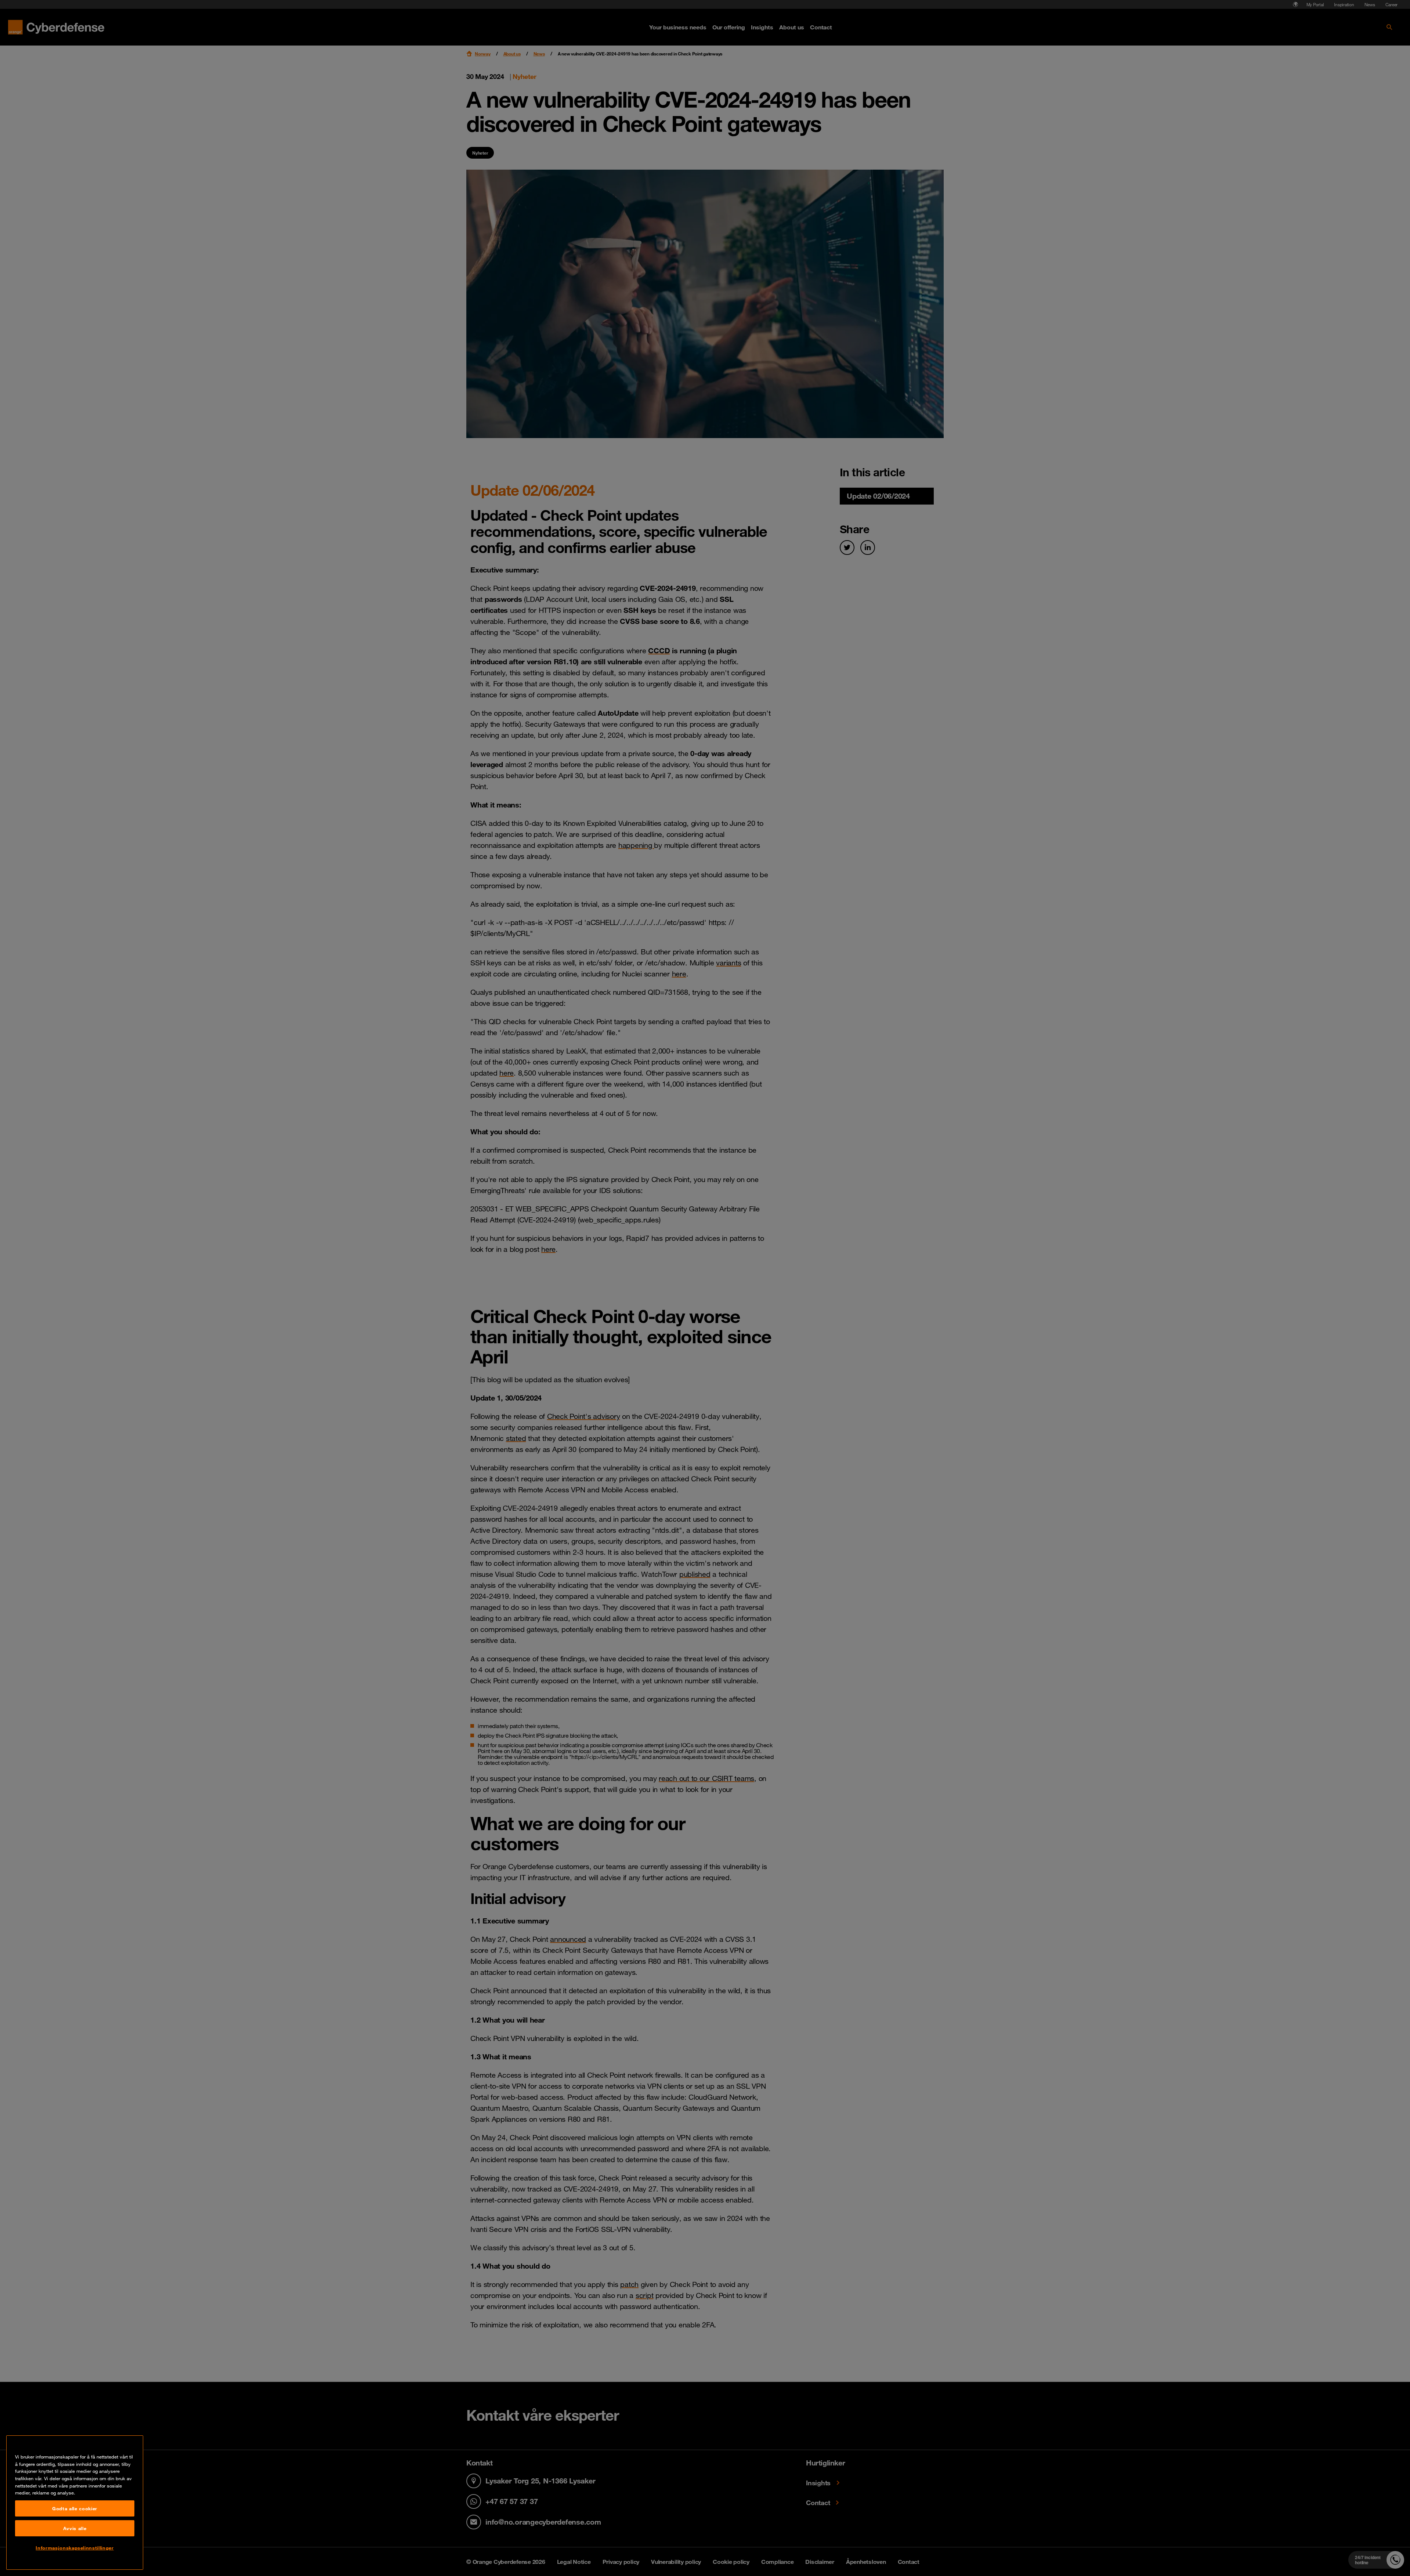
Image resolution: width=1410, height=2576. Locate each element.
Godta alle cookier (75, 2508)
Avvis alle (75, 2528)
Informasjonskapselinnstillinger (75, 2548)
